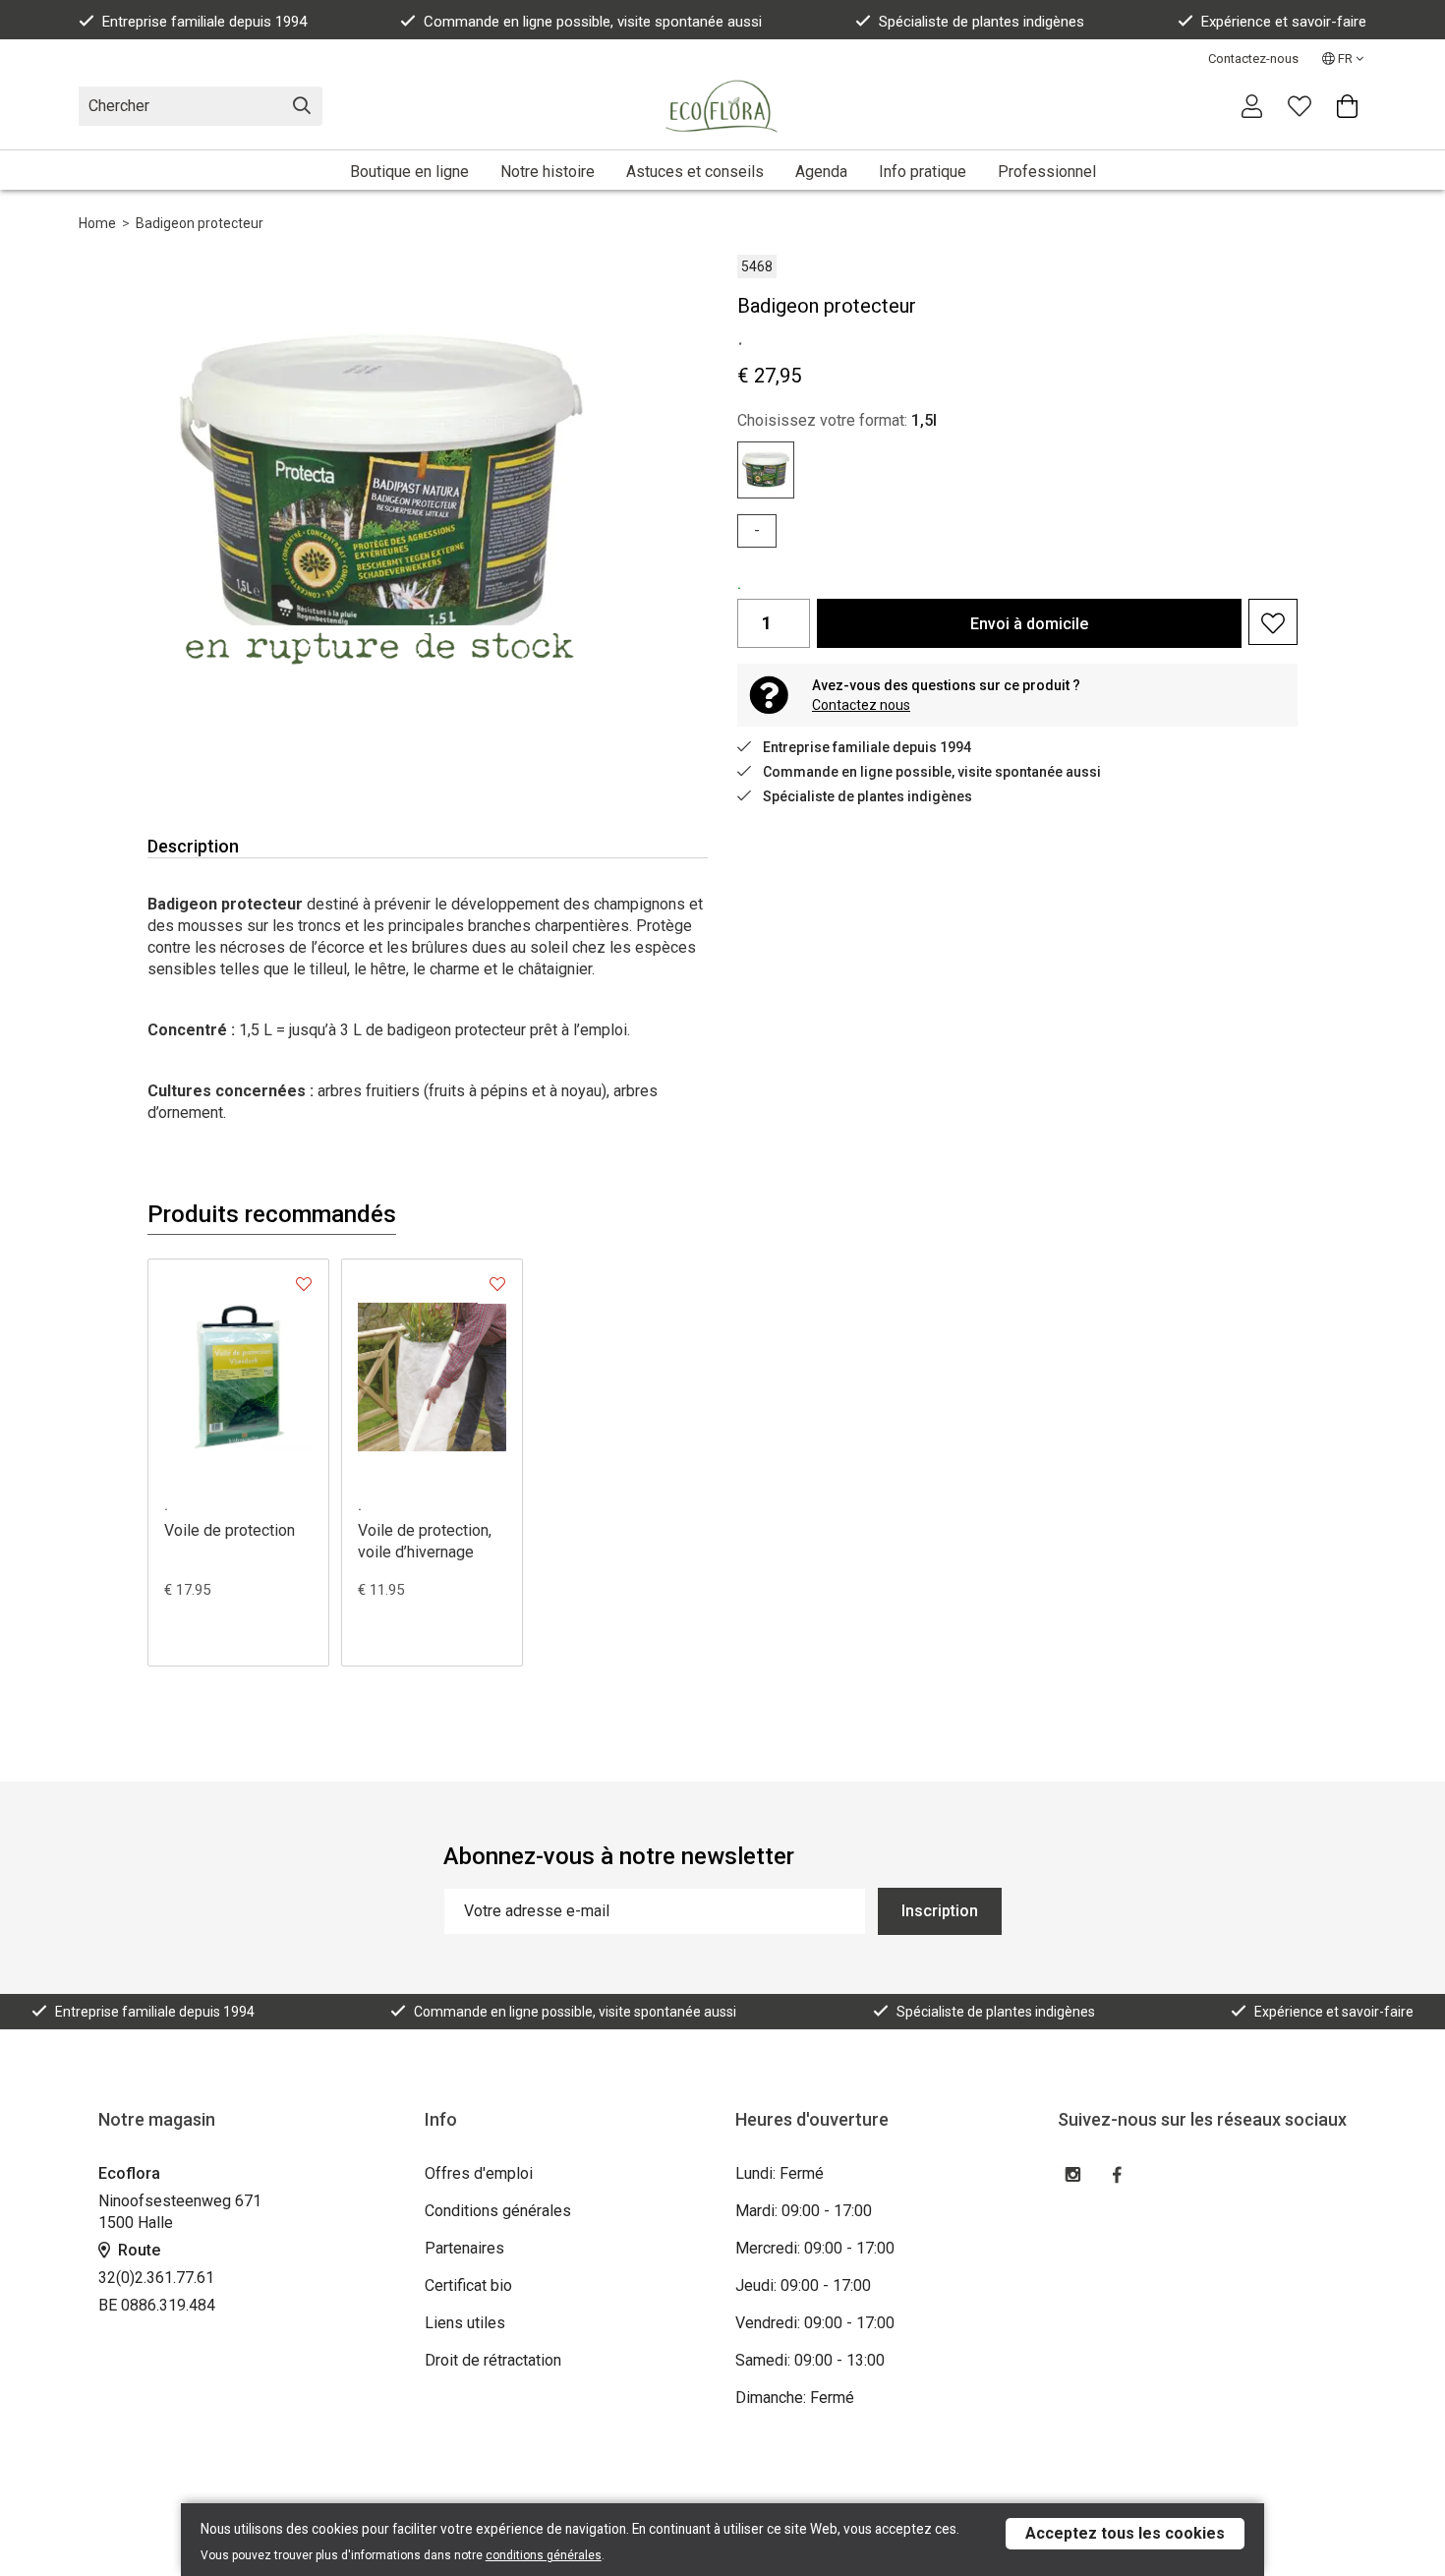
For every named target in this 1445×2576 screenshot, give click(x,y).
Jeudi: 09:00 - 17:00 (803, 2285)
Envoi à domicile (1029, 624)
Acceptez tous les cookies (1125, 2533)
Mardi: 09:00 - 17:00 (804, 2211)
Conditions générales (498, 2211)
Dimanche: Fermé (795, 2398)
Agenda (821, 172)
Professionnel (1047, 172)
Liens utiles (465, 2323)
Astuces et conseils (695, 172)
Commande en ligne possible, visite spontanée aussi (593, 22)
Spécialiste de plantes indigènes (982, 22)
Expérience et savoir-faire (1284, 22)
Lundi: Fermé (780, 2173)
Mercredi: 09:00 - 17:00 (815, 2248)
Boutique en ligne (409, 172)
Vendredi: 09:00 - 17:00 (815, 2323)
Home (97, 223)
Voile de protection (230, 1530)
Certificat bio (468, 2285)
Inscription (940, 1911)
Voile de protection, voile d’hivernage (425, 1541)
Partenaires (464, 2248)
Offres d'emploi (479, 2173)
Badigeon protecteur (200, 223)
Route (137, 2250)
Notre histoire (548, 172)
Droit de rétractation (493, 2360)
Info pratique (923, 172)
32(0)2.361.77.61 (156, 2278)
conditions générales (544, 2555)
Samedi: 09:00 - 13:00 (810, 2360)
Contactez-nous (1253, 59)
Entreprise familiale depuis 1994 (204, 22)
